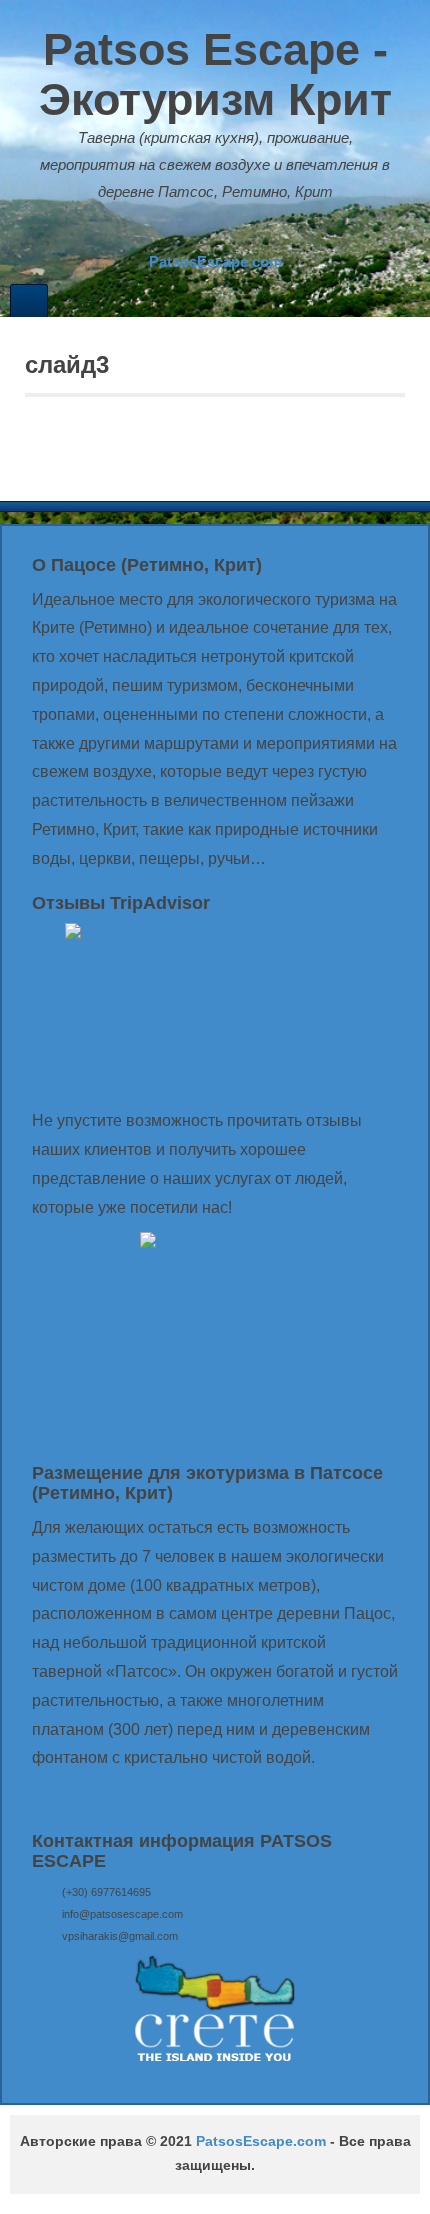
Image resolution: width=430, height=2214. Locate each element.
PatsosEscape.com (261, 2141)
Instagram (227, 232)
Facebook (200, 232)
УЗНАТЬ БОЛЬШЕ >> (114, 1796)
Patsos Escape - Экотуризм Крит (215, 74)
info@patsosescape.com (122, 1914)
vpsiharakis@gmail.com (120, 1936)
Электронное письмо (173, 232)
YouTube (254, 232)
